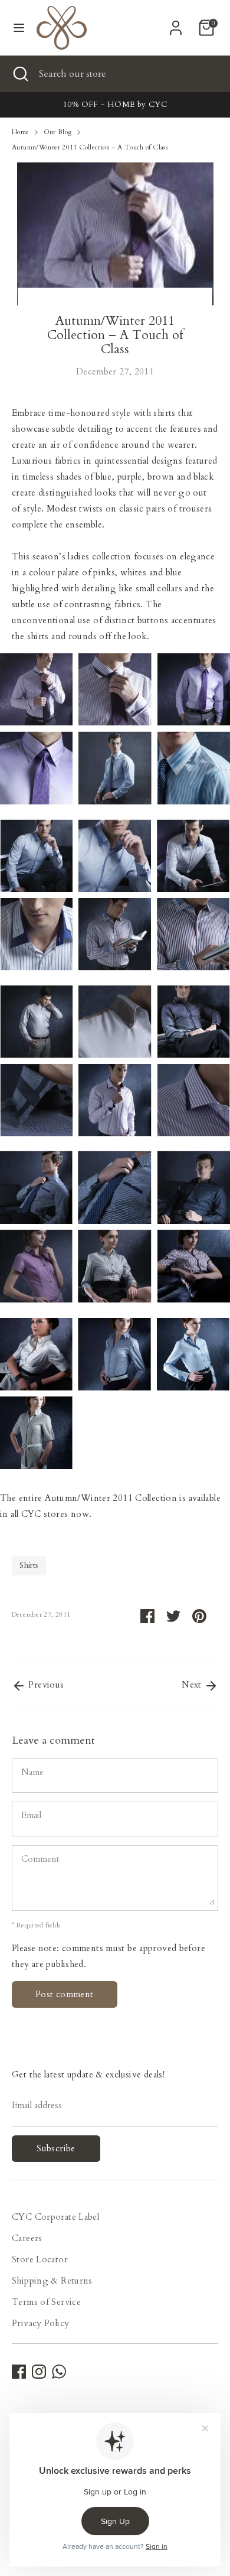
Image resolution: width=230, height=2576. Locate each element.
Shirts (29, 1565)
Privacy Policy (40, 2323)
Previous (45, 1685)
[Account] (176, 24)
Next (193, 1685)
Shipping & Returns (52, 2281)
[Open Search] (19, 74)
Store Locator (40, 2259)
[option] (115, 105)
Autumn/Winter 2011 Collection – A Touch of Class (90, 147)
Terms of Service (46, 2302)
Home (21, 132)
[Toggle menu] (19, 28)
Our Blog (58, 132)
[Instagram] (39, 2372)
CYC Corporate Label (55, 2217)
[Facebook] (19, 2372)
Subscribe (56, 2148)
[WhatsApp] (59, 2372)
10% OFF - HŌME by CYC (115, 105)
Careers (27, 2238)
